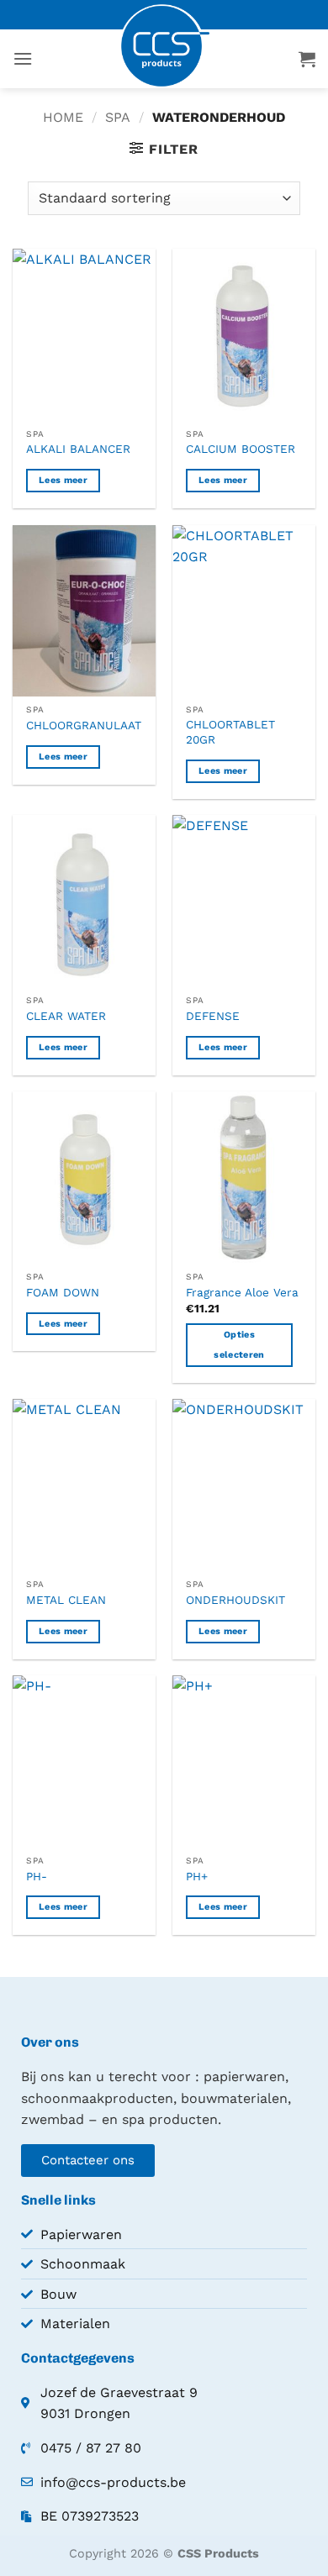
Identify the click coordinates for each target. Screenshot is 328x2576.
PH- (37, 1876)
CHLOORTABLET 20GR (230, 732)
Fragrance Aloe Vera (242, 1292)
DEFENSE (213, 1016)
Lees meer (63, 480)
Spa (118, 117)
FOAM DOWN (63, 1292)
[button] (23, 58)
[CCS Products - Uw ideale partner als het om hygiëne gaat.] (164, 46)
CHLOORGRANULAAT (84, 725)
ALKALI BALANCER (78, 449)
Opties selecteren (239, 1345)
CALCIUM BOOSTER (241, 449)
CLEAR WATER (66, 1016)
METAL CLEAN (66, 1600)
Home (63, 117)
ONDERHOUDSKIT (235, 1600)
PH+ (197, 1876)
